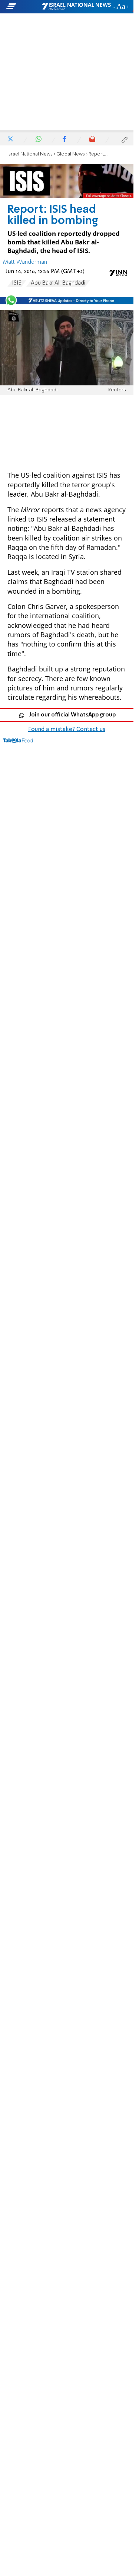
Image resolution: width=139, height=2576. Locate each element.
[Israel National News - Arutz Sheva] (76, 7)
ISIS (17, 283)
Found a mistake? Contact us (67, 729)
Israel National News (30, 154)
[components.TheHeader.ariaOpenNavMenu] (23, 7)
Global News (71, 154)
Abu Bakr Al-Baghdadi (58, 283)
